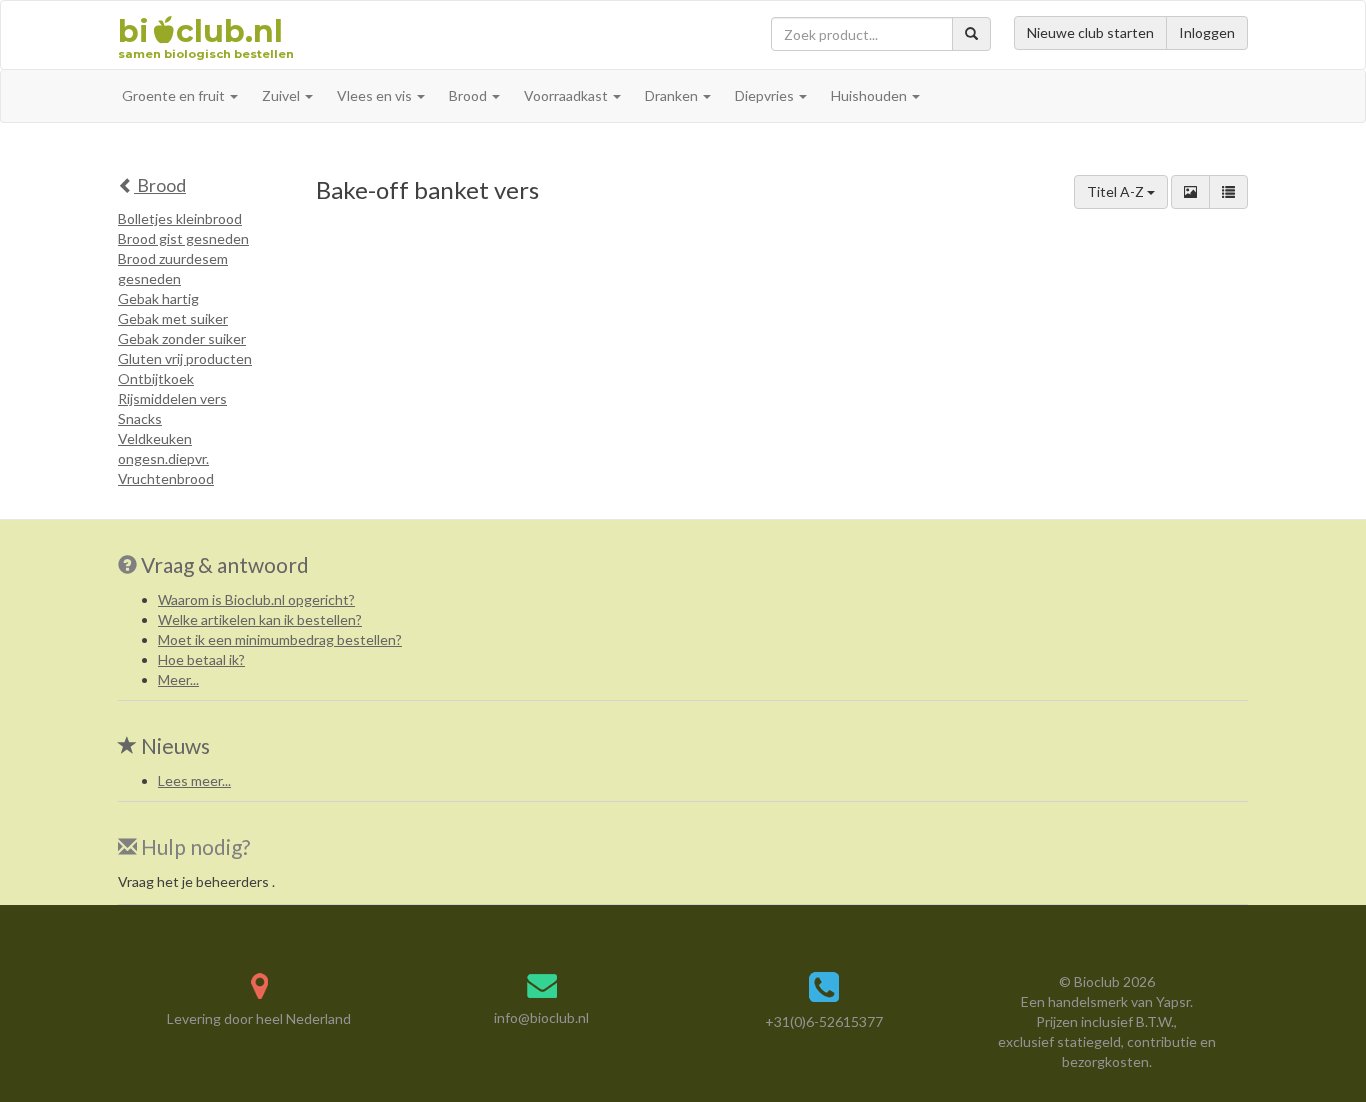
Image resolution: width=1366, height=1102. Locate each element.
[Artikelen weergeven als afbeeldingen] (1190, 192)
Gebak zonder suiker (182, 338)
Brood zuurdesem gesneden (173, 268)
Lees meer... (194, 780)
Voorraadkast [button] (567, 95)
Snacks (140, 418)
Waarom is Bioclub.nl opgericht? (256, 599)
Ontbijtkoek (156, 378)
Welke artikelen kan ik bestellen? (260, 619)
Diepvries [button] (766, 95)
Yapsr (1173, 1001)
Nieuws (173, 745)
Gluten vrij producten (185, 358)
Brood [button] (469, 95)
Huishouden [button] (870, 95)
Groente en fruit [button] (175, 95)
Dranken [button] (673, 95)
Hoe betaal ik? (201, 659)
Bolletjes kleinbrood (180, 218)
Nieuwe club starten (1090, 32)
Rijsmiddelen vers (172, 398)
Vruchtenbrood (166, 478)
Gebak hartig (158, 298)
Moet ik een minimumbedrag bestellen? (280, 639)
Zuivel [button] (282, 95)
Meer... (178, 679)
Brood (160, 185)
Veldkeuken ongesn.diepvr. (163, 448)
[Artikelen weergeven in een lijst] (1228, 192)
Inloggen (1207, 32)
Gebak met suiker (173, 318)
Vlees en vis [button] (376, 95)
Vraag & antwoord (225, 564)
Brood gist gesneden (183, 238)
